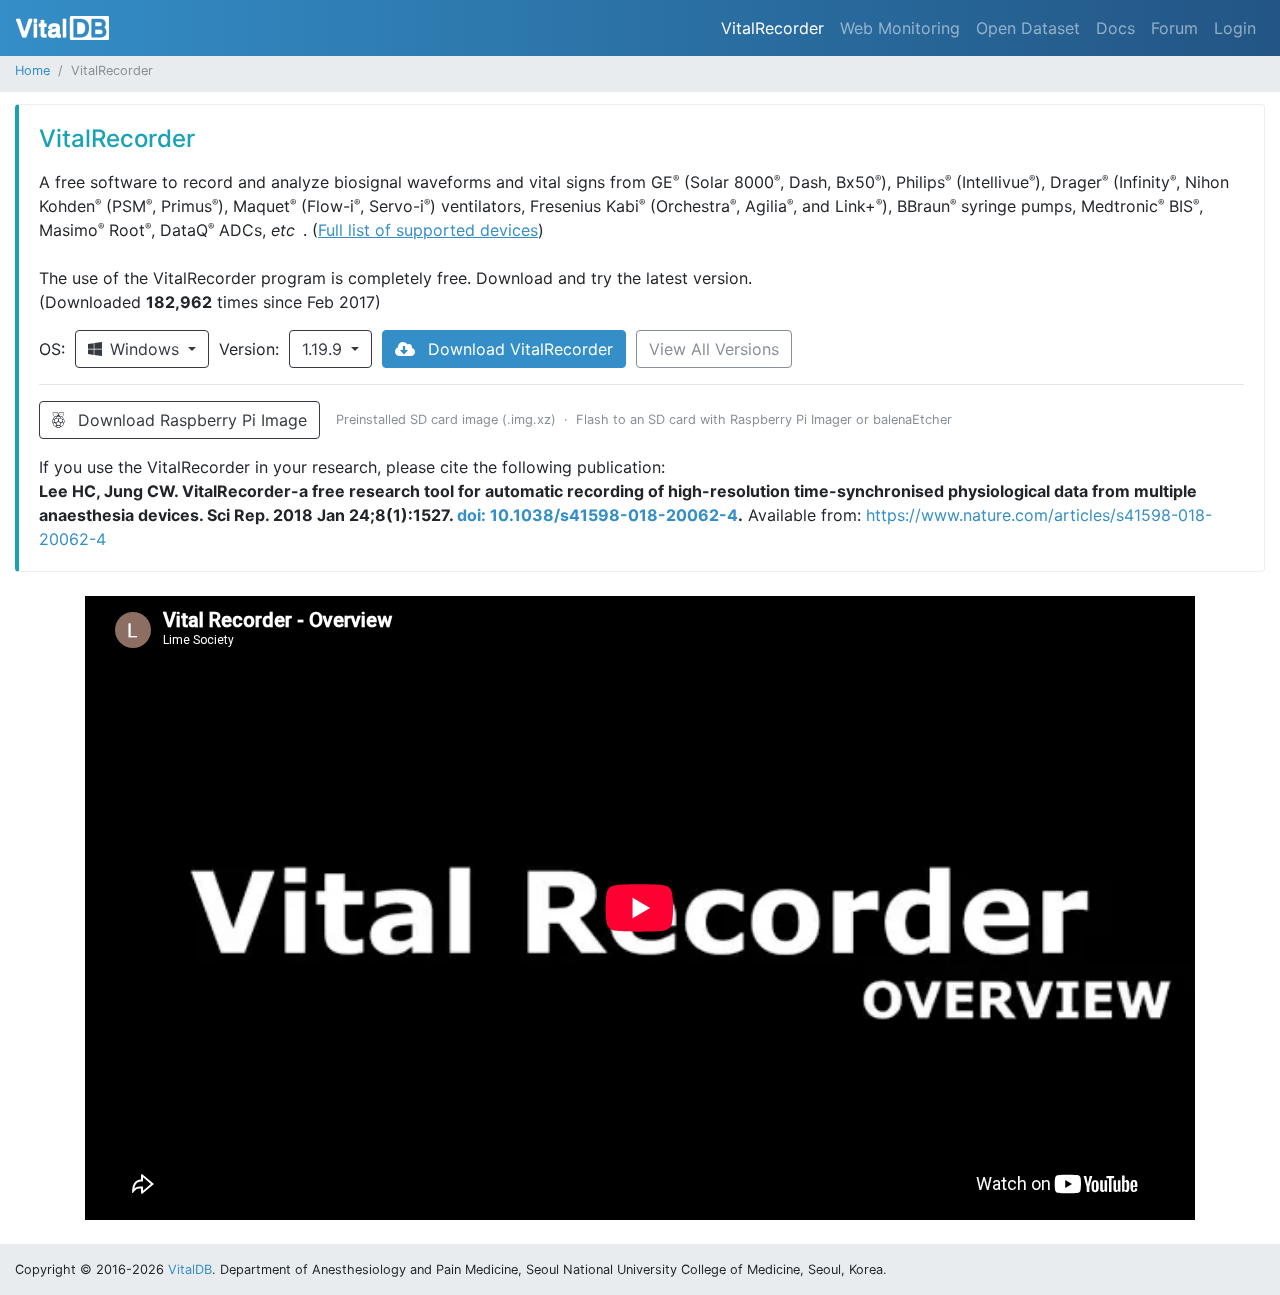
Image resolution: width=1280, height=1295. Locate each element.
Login (1235, 28)
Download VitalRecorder (518, 349)
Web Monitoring (900, 28)
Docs (1115, 28)
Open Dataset (1028, 28)
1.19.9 (324, 349)
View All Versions (714, 349)
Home (32, 70)
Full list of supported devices (428, 230)
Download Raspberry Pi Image (190, 420)
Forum (1174, 28)
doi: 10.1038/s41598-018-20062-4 (597, 515)
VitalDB (62, 28)
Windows (147, 349)
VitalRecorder (772, 28)
